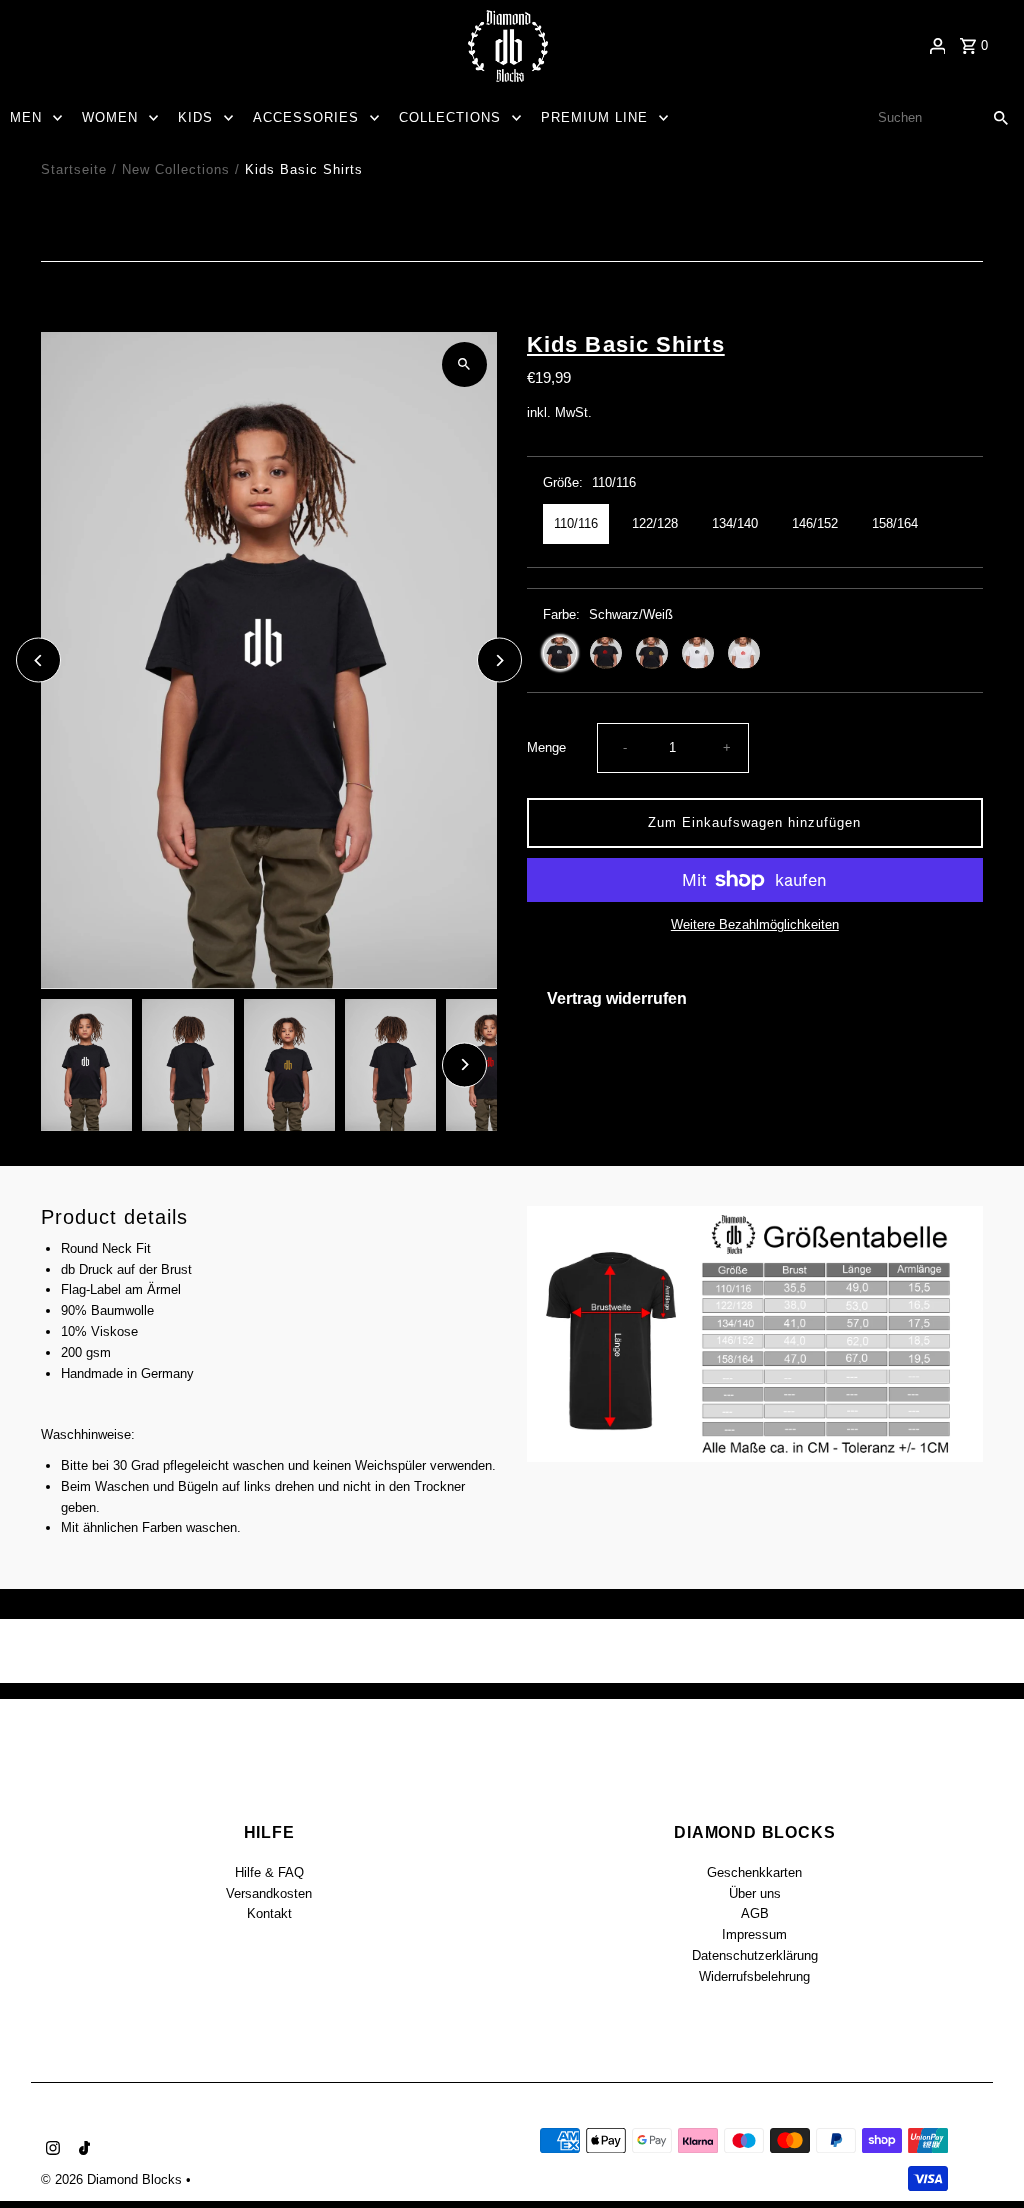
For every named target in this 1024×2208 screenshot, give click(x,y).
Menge (546, 747)
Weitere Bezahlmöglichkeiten (755, 924)
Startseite (74, 169)
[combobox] (921, 118)
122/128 (655, 523)
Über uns (755, 1893)
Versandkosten (269, 1893)
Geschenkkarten (754, 1872)
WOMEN (110, 117)
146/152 (815, 523)
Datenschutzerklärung (755, 1955)
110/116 (576, 523)
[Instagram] (50, 2150)
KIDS (195, 117)
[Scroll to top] (981, 2155)
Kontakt (269, 1913)
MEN (26, 117)
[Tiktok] (82, 2150)
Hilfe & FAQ (269, 1872)
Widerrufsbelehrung (754, 1976)
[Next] (499, 660)
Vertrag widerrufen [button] (617, 998)
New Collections (176, 169)
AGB (755, 1913)
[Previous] (38, 660)
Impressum (754, 1934)
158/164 (895, 523)
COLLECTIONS (450, 117)
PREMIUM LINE (594, 117)
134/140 (735, 523)
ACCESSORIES (306, 117)
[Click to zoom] (464, 364)
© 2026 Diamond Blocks (113, 2179)
